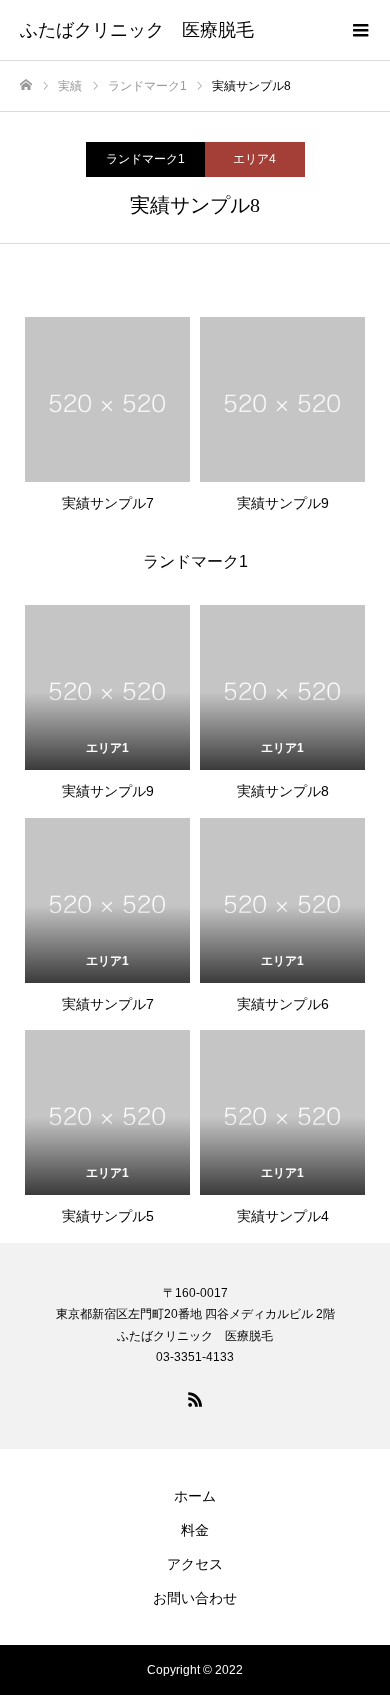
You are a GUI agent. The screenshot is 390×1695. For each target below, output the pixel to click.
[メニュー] (360, 30)
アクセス (195, 1564)
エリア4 (254, 159)
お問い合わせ (195, 1598)
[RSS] (195, 1399)
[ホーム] (26, 85)
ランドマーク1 (145, 159)
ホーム (195, 1496)
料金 (195, 1530)
